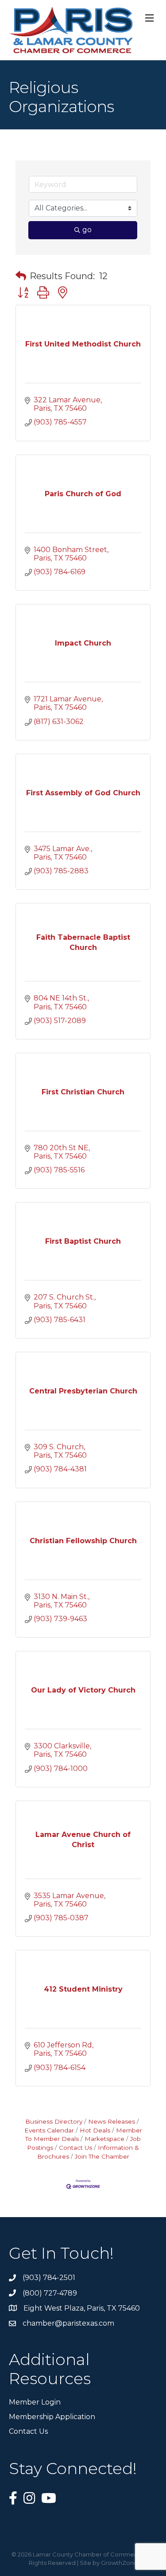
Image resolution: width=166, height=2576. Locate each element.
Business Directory (54, 2121)
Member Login (35, 2402)
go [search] (87, 230)
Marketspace (104, 2139)
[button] (21, 276)
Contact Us (75, 2148)
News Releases (112, 2121)
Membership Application (52, 2417)
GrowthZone (119, 2563)
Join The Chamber (102, 2156)
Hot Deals (95, 2130)
